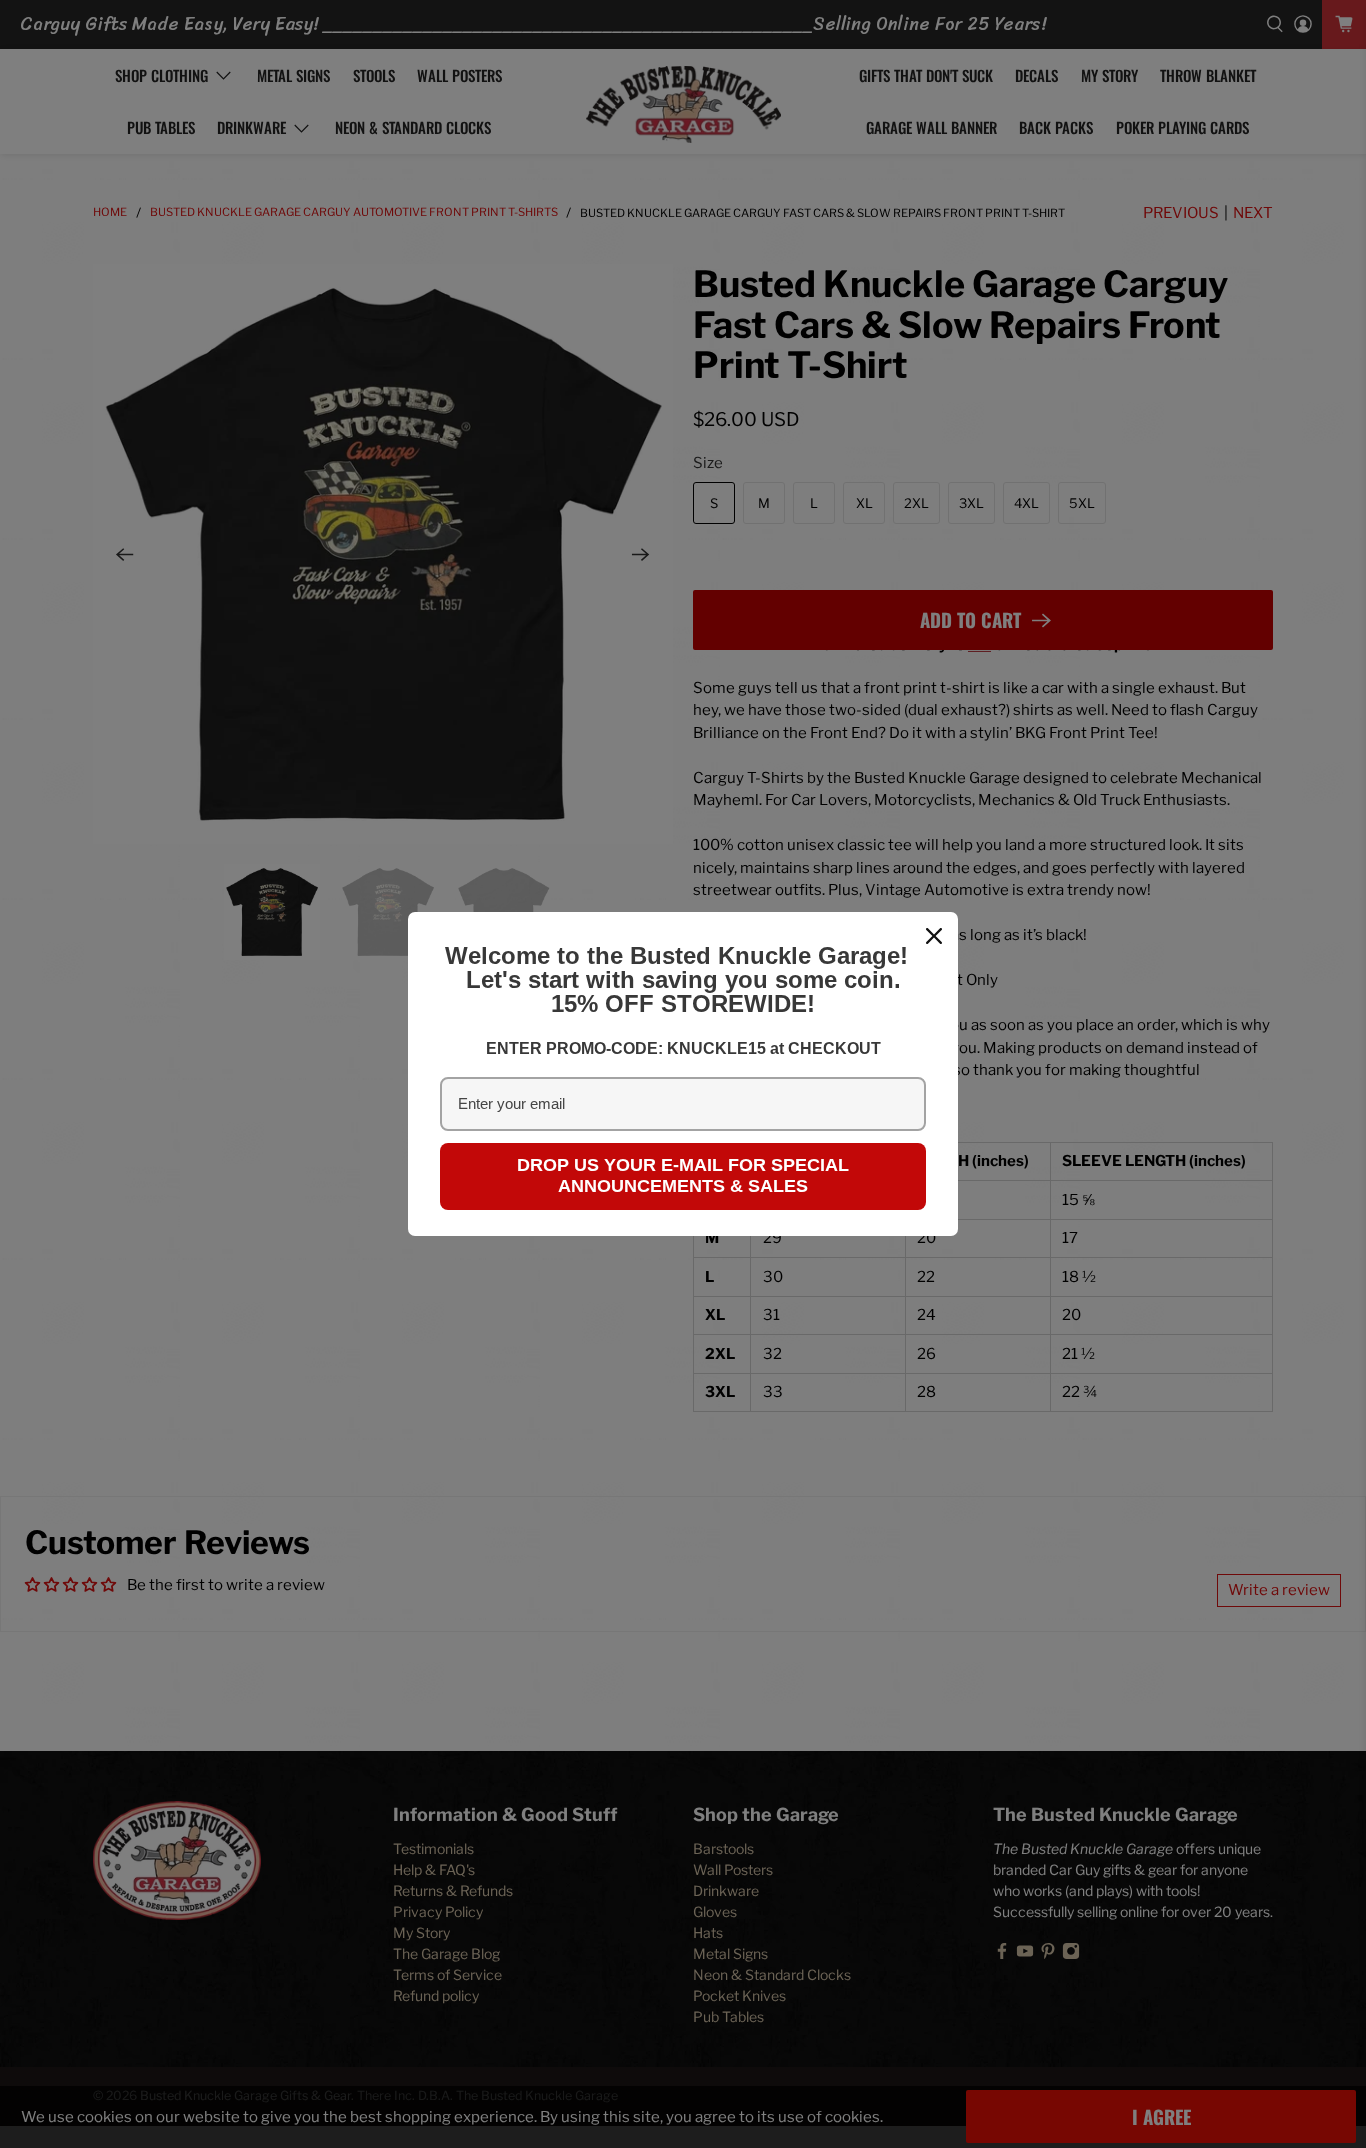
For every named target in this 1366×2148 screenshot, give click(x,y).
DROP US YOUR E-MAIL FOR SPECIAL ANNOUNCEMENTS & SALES (683, 1176)
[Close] (934, 936)
